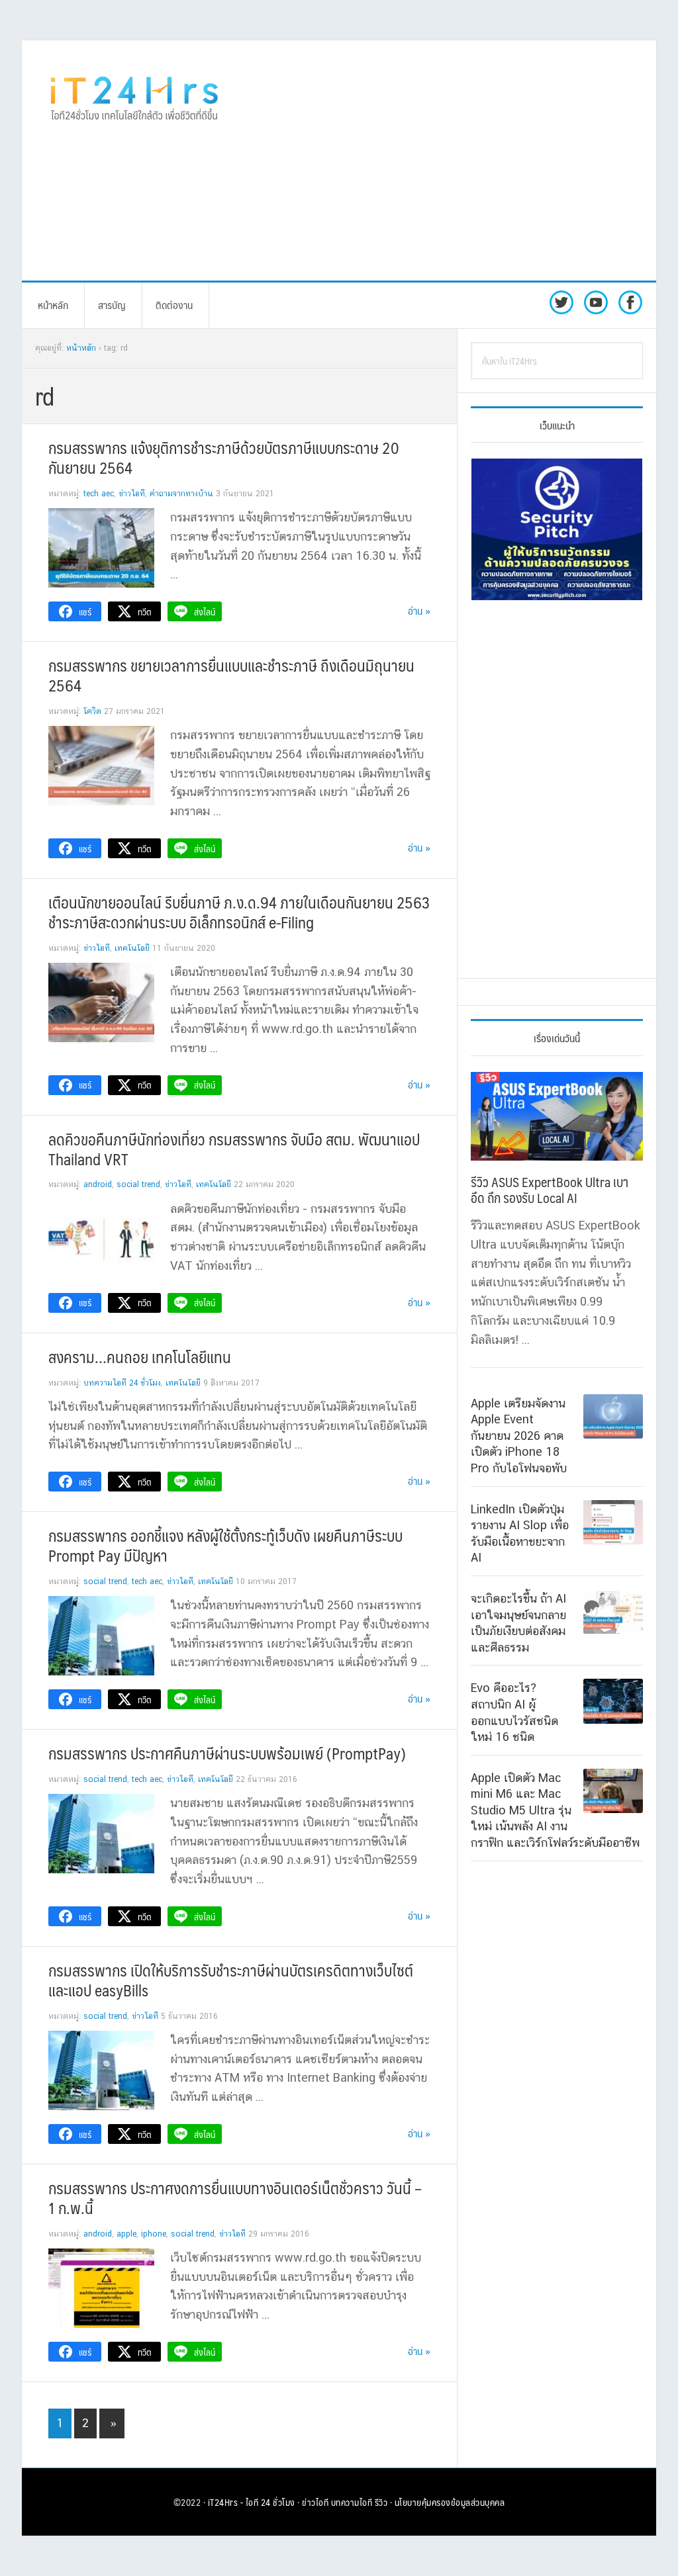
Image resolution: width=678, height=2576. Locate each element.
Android (98, 1184)
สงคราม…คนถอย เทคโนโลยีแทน (140, 1356)
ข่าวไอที (132, 494)
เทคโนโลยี (132, 948)
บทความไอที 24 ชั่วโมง (122, 1383)
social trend (138, 1184)
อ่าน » (419, 610)
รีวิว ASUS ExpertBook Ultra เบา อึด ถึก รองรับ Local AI (550, 1190)
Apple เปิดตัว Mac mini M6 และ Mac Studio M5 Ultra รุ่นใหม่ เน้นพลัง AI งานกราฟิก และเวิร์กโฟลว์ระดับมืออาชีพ (555, 1810)
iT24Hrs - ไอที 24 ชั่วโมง (252, 2502)
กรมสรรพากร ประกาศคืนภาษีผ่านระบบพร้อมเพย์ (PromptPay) (227, 1753)
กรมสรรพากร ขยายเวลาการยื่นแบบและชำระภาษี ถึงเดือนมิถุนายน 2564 (231, 675)
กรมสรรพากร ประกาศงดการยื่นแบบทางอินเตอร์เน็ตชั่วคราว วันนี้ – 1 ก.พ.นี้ (235, 2198)
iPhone (154, 2234)
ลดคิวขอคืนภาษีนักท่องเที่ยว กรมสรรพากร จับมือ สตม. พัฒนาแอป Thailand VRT (234, 1149)
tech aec (99, 494)
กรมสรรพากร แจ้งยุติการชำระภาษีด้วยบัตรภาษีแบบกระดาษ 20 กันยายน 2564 (224, 457)
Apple (126, 2234)
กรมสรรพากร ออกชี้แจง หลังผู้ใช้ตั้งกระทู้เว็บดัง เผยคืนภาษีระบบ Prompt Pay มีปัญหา (225, 1545)
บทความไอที (352, 2502)
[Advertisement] (462, 159)
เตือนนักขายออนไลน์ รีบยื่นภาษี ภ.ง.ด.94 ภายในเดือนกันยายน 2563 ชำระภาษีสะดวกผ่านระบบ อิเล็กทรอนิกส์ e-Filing (239, 912)
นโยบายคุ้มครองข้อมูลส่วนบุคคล (450, 2502)
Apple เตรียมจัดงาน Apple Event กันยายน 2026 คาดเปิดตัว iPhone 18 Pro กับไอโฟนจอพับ (519, 1436)
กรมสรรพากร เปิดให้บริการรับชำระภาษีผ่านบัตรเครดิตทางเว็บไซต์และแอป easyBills (231, 1980)
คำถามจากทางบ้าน (181, 494)
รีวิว (381, 2502)
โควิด (92, 711)
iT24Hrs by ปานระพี (134, 97)
